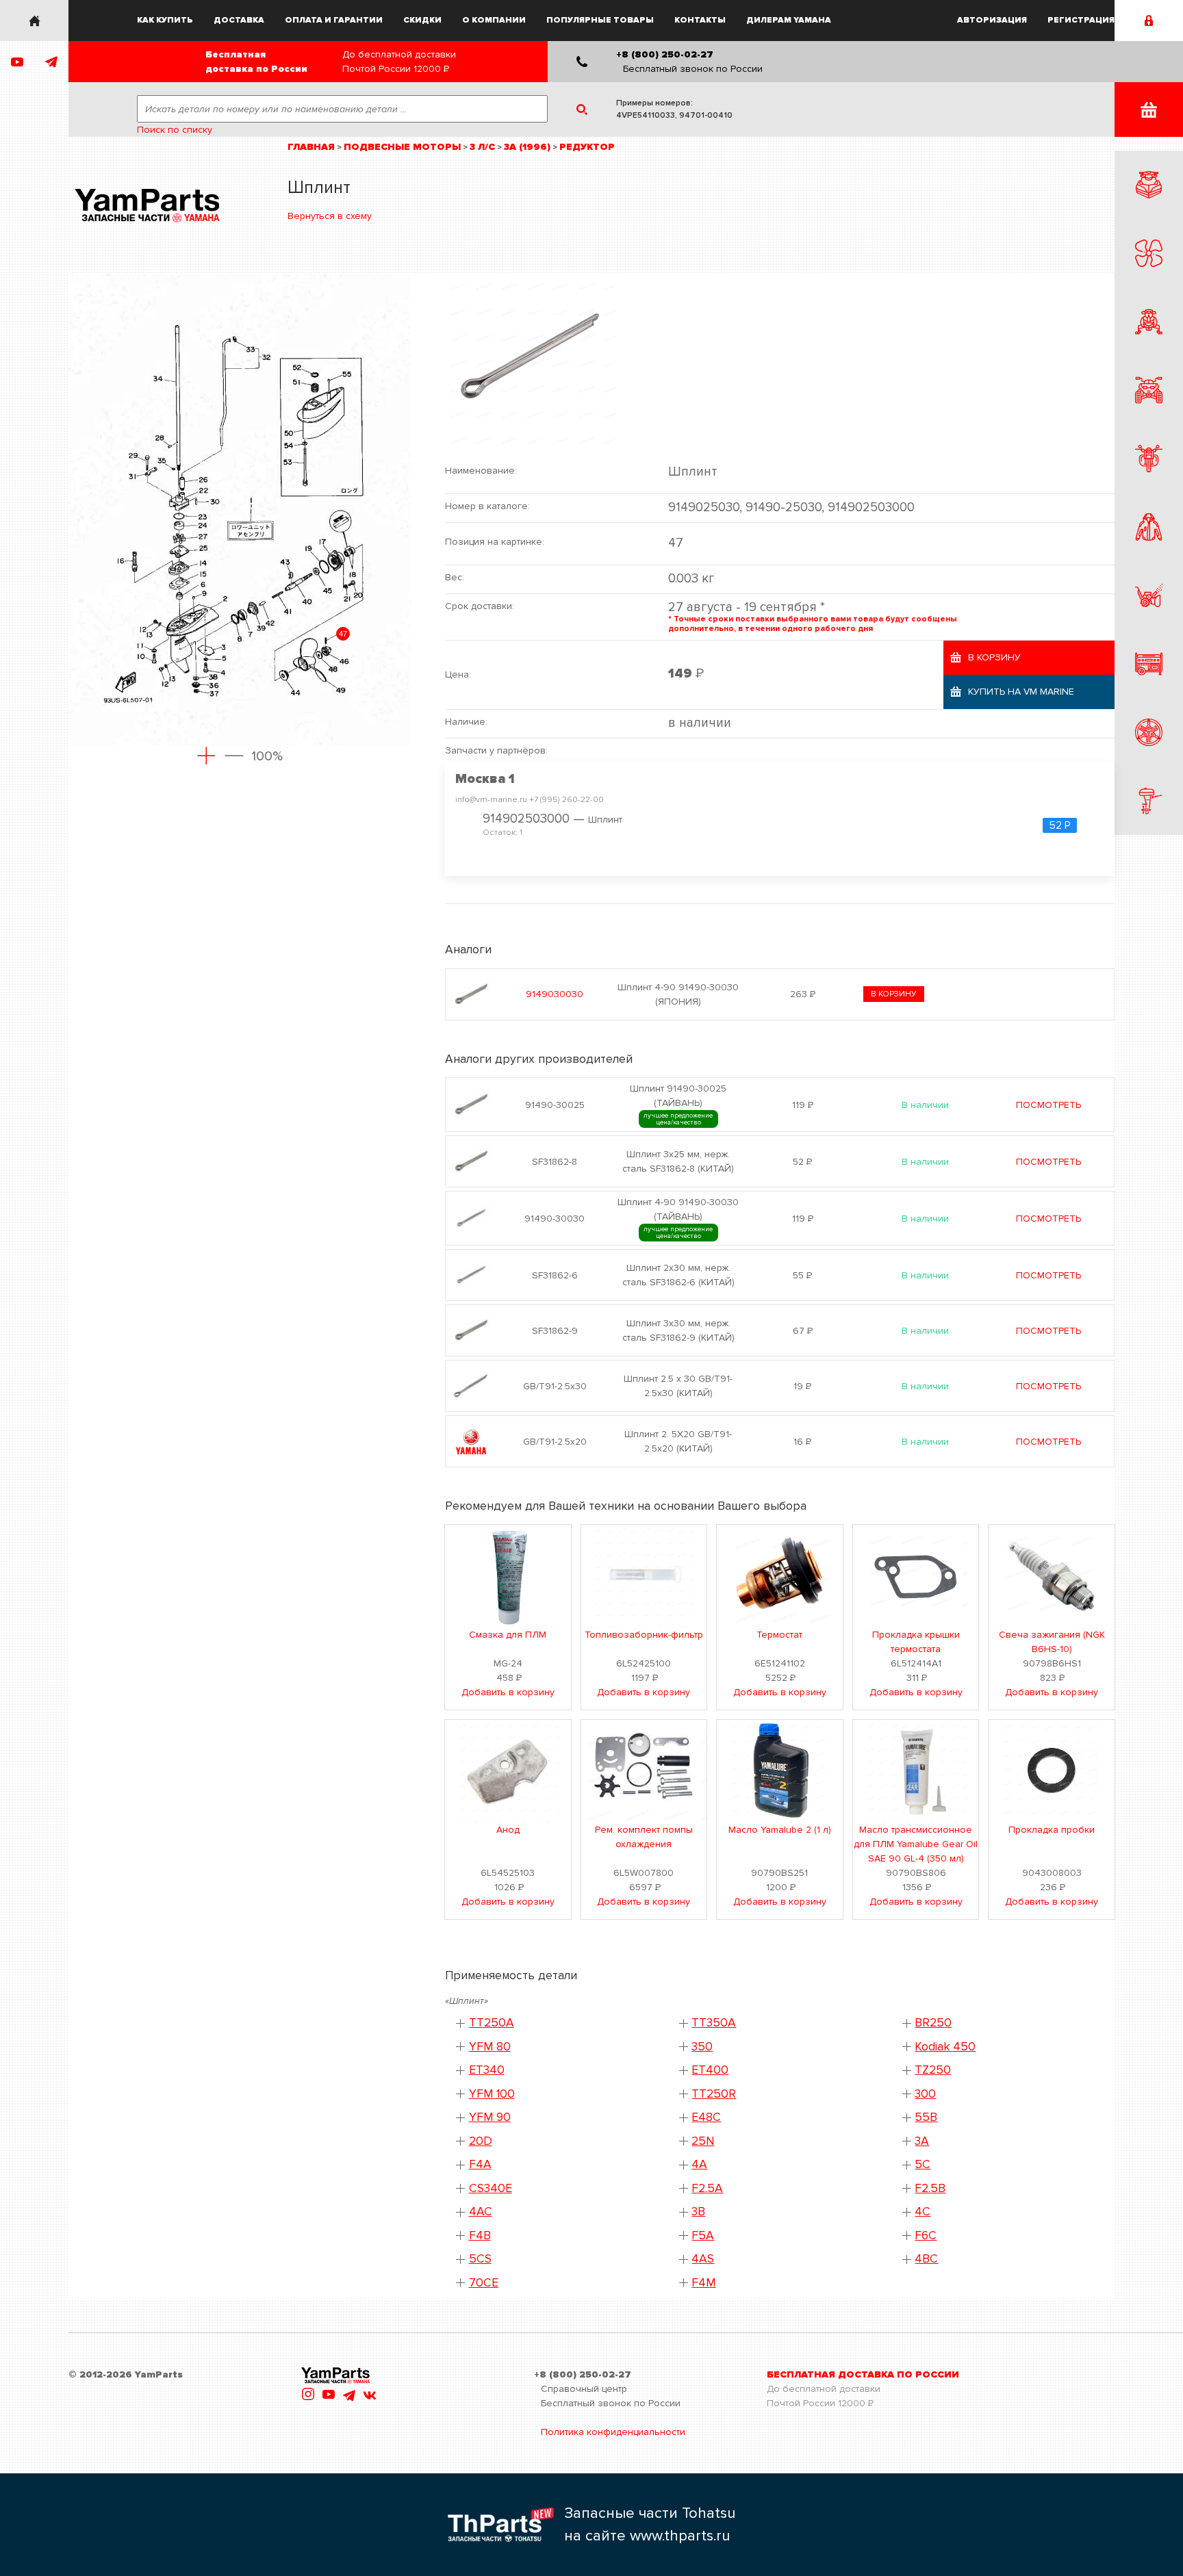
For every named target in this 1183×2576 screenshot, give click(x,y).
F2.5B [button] (930, 2188)
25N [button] (703, 2141)
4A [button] (699, 2164)
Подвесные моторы (402, 147)
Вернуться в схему (330, 216)
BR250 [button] (933, 2023)
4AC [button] (481, 2212)
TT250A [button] (492, 2023)
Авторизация (992, 20)
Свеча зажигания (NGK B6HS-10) (1052, 1642)
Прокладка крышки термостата (916, 1642)
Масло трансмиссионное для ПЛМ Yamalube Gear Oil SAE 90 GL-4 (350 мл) (916, 1844)
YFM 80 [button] (490, 2047)
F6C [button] (926, 2236)
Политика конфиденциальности (613, 2432)
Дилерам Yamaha (789, 20)
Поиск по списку (175, 130)
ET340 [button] (487, 2070)
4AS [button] (703, 2259)
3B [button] (698, 2212)
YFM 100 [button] (492, 2094)
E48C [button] (706, 2117)
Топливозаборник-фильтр (644, 1635)
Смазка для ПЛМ (508, 1635)
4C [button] (923, 2212)
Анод (508, 1830)
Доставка (239, 20)
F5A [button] (703, 2236)
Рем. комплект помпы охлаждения (644, 1837)
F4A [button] (480, 2164)
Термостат (779, 1635)
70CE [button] (484, 2283)
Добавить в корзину (508, 1692)
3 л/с (482, 147)
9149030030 (555, 994)
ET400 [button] (710, 2070)
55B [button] (926, 2117)
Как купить (165, 20)
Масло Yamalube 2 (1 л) (780, 1830)
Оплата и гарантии (334, 20)
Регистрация (1081, 20)
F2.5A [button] (707, 2188)
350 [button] (702, 2047)
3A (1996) (527, 147)
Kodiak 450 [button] (945, 2047)
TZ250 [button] (933, 2070)
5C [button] (923, 2164)
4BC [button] (926, 2259)
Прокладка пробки (1052, 1830)
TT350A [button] (714, 2023)
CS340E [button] (491, 2188)
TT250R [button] (714, 2094)
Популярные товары (600, 20)
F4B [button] (480, 2236)
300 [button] (925, 2094)
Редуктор (587, 147)
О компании (494, 20)
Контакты (700, 20)
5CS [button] (480, 2259)
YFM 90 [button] (490, 2117)
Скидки (422, 20)
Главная (311, 147)
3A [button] (922, 2141)
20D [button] (481, 2141)
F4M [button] (703, 2283)
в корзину (894, 994)
